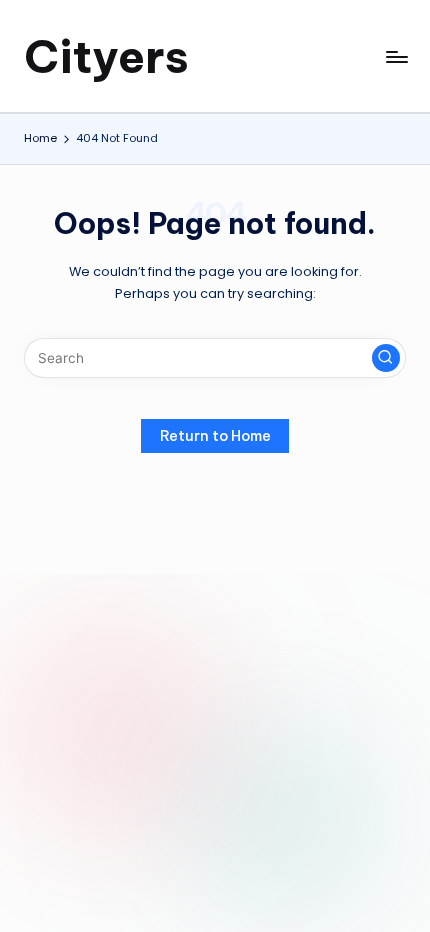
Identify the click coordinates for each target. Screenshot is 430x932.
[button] (386, 358)
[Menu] (396, 56)
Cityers (106, 56)
